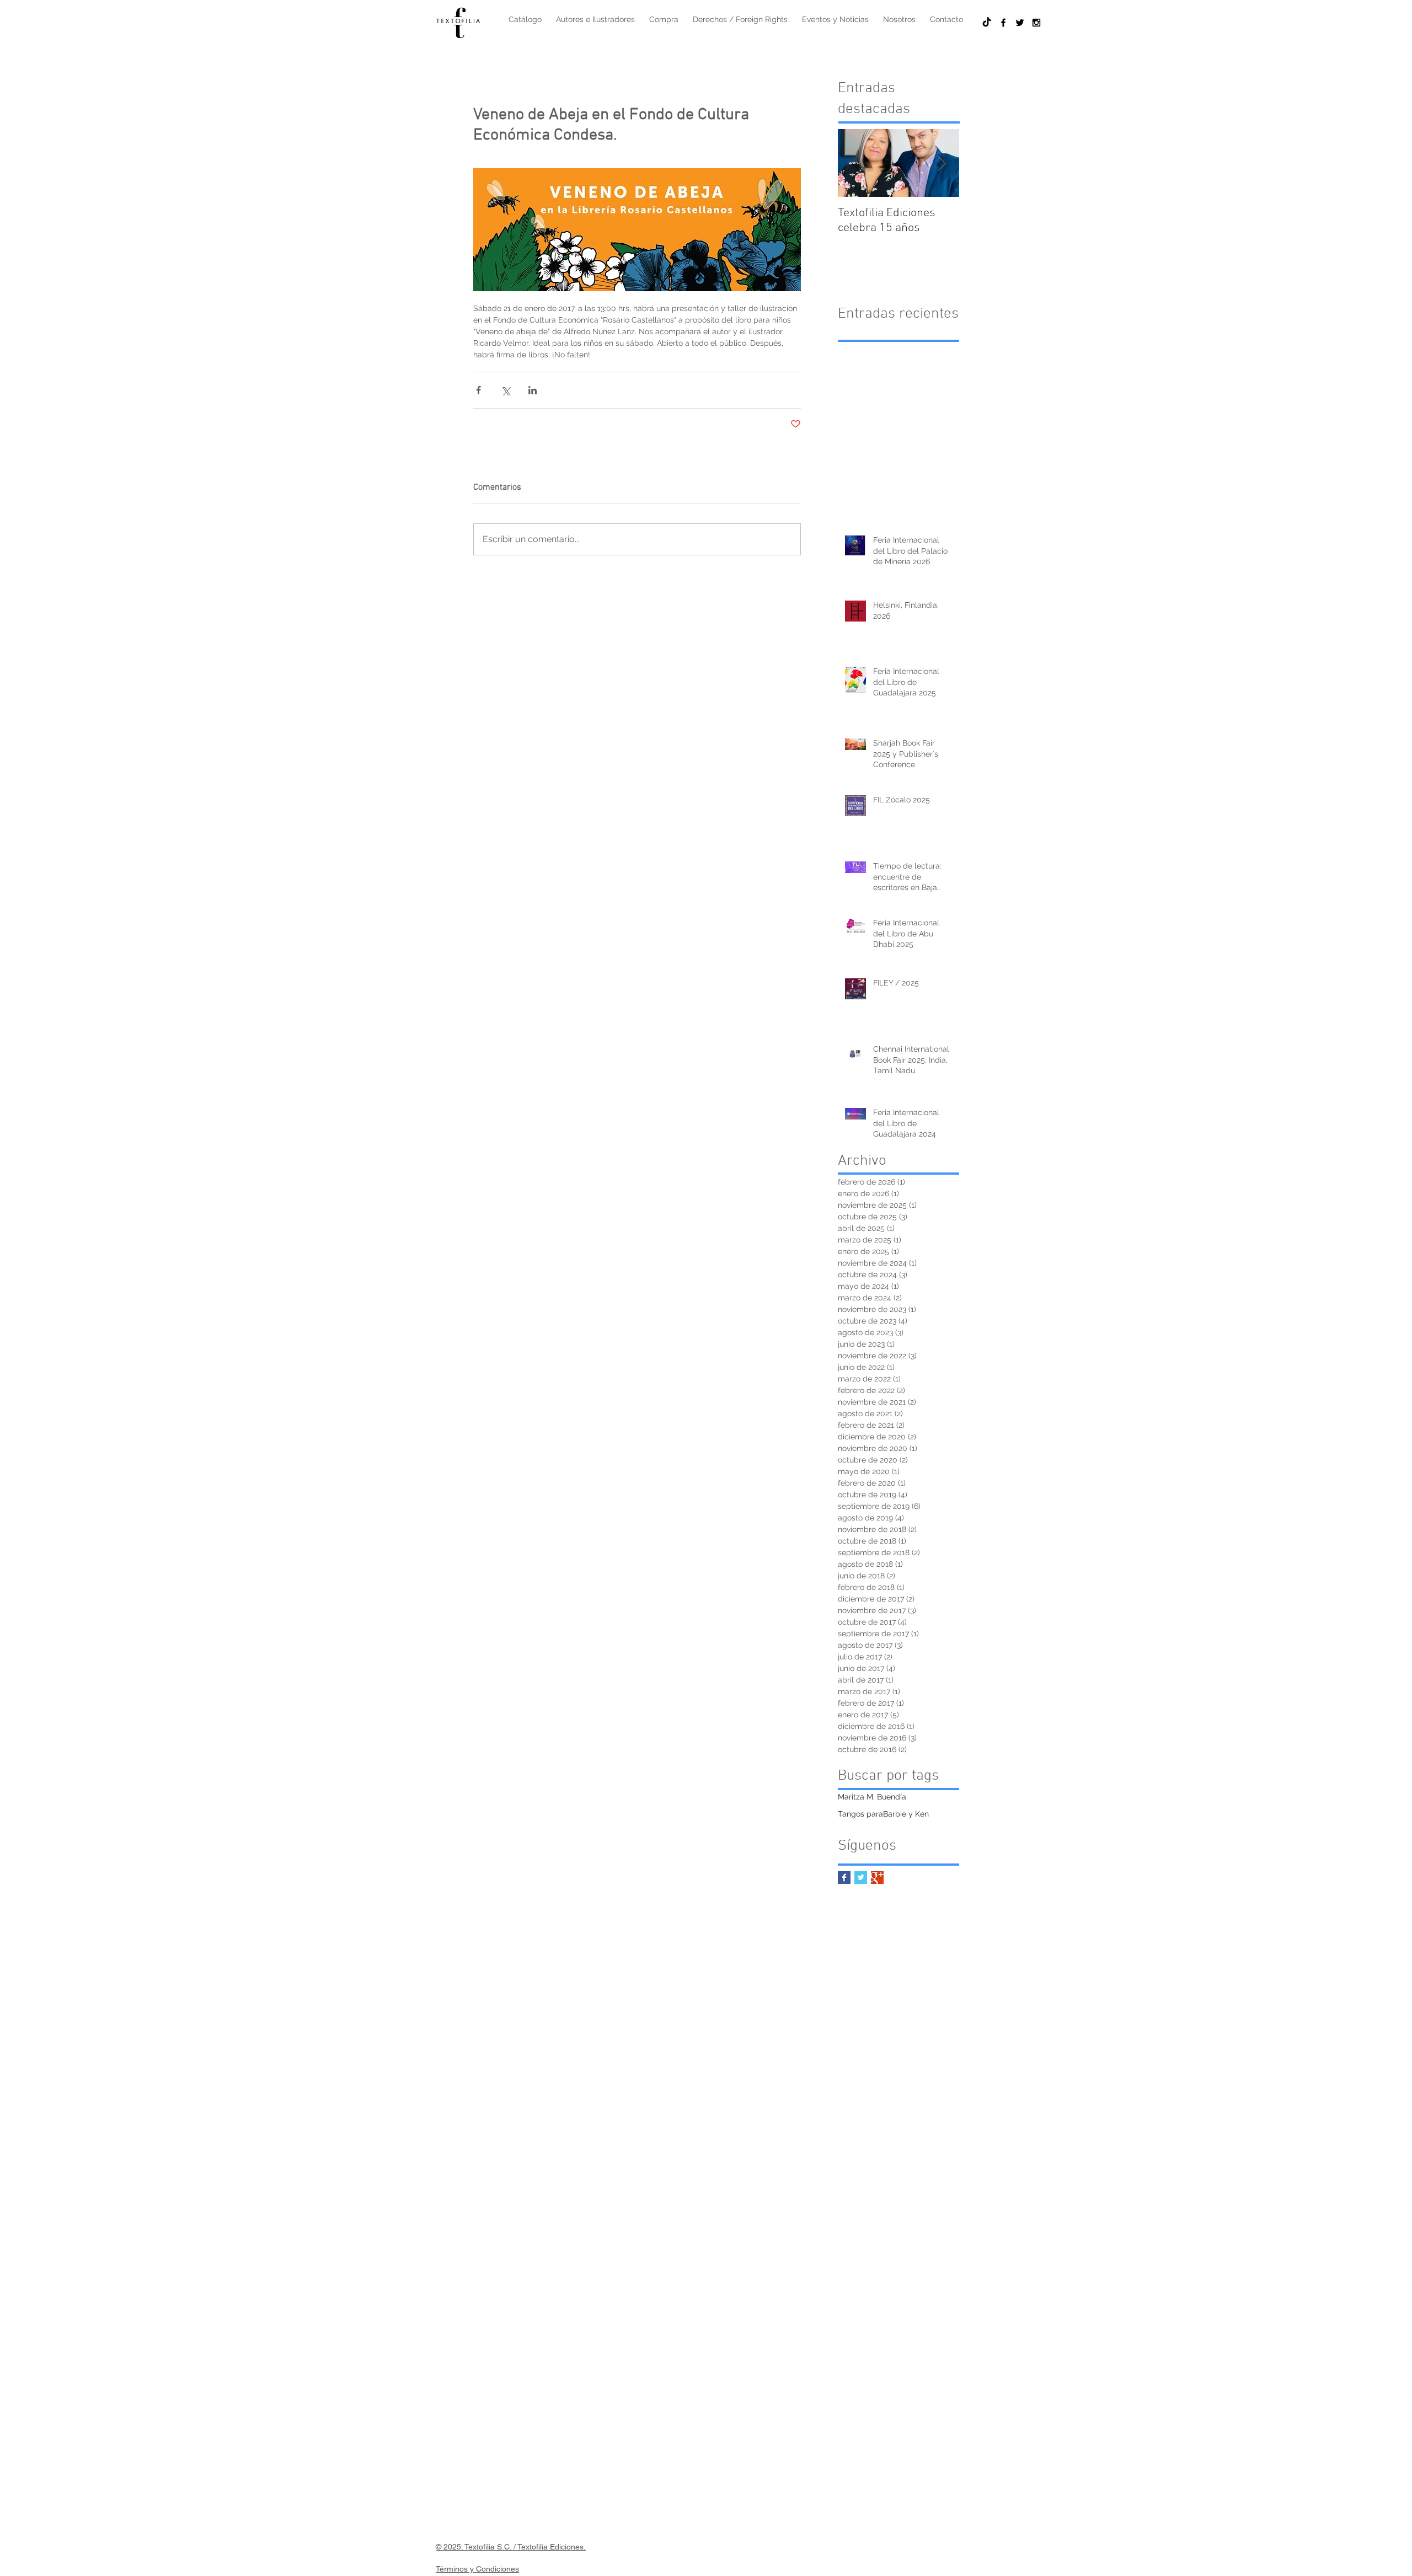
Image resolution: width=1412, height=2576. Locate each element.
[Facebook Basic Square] (844, 1878)
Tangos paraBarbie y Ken (883, 1814)
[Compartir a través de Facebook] (478, 390)
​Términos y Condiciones (477, 2569)
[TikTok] (987, 23)
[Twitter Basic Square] (861, 1878)
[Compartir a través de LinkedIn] (533, 390)
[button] (664, 19)
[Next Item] (942, 163)
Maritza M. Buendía (872, 1797)
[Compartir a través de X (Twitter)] (506, 390)
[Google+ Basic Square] (877, 1878)
